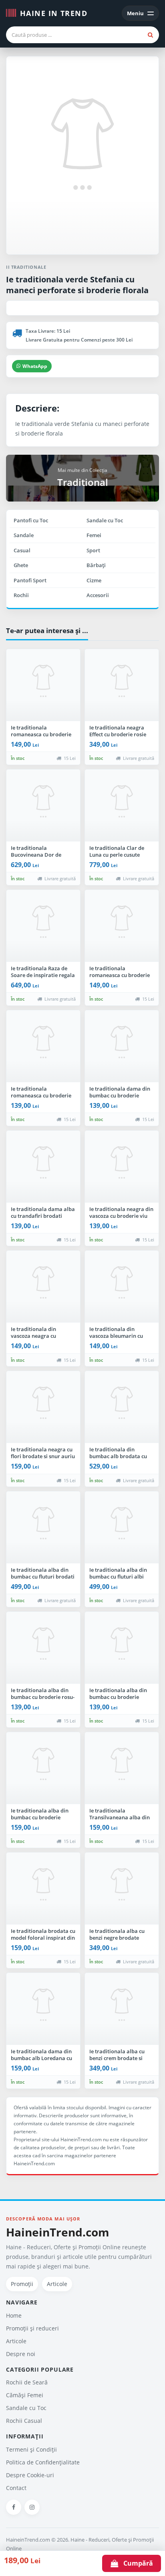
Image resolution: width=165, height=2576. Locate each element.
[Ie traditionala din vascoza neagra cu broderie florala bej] (43, 1287)
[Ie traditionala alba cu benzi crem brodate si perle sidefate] (122, 2009)
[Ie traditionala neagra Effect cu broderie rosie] (122, 685)
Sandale (24, 535)
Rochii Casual (24, 2421)
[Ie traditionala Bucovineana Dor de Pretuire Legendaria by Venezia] (43, 805)
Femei (94, 535)
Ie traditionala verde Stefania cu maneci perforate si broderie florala (77, 285)
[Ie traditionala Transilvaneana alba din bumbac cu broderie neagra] (122, 1768)
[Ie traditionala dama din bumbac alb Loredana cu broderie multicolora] (43, 2009)
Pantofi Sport (30, 580)
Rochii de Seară (27, 2382)
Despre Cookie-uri (30, 2475)
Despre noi (21, 2354)
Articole (57, 2284)
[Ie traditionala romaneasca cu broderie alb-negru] (43, 1046)
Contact (16, 2488)
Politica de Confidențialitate (43, 2462)
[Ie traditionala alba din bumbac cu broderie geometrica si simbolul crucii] (43, 1768)
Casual (22, 550)
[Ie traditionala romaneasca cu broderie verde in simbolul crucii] (43, 685)
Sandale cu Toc (105, 520)
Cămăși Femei (25, 2395)
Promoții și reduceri (32, 2328)
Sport (93, 550)
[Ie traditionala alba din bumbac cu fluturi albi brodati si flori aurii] (122, 1527)
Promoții (22, 2284)
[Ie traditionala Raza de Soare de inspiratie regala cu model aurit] (43, 926)
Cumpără (136, 2563)
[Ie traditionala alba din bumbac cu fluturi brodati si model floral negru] (43, 1527)
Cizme (94, 580)
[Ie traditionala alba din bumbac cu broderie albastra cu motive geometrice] (122, 1648)
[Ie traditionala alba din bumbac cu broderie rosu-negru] (43, 1648)
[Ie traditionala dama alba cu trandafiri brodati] (43, 1167)
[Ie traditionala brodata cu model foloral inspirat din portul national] (43, 1889)
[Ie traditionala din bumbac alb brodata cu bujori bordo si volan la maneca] (122, 1407)
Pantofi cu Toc (31, 520)
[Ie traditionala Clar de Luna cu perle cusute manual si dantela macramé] (122, 805)
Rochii (21, 595)
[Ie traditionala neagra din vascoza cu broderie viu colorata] (122, 1167)
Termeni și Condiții (31, 2449)
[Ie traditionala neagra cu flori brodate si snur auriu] (43, 1407)
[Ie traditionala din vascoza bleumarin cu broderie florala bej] (122, 1287)
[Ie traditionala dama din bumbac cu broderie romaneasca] (122, 1046)
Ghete (21, 565)
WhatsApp (35, 366)
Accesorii (98, 595)
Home (14, 2315)
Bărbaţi (96, 565)
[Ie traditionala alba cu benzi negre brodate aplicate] (122, 1889)
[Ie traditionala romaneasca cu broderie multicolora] (122, 926)
